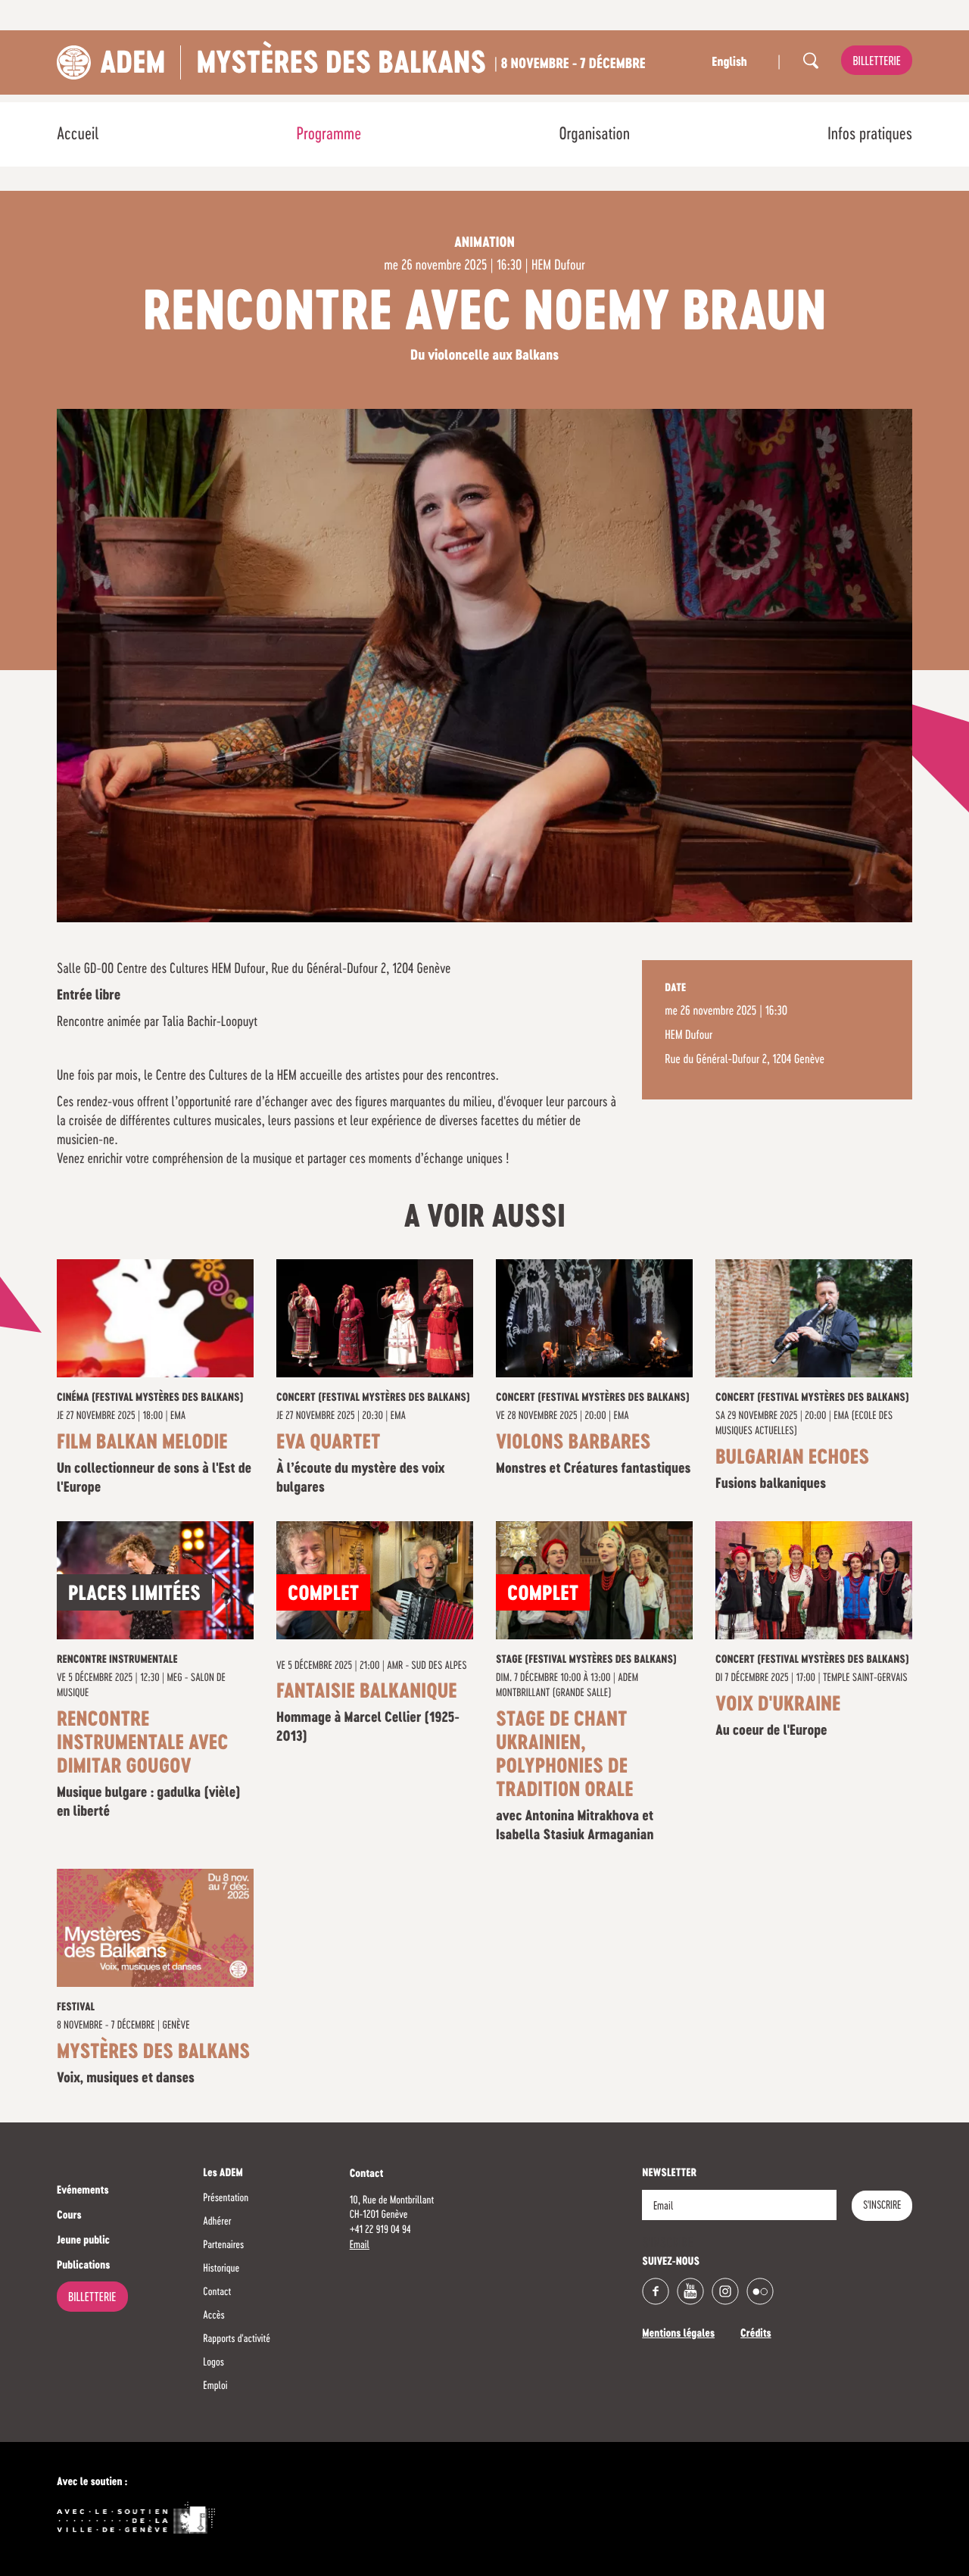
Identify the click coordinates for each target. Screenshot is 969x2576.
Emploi (215, 2386)
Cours (69, 2216)
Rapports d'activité (237, 2339)
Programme (329, 135)
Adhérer (217, 2222)
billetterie (877, 62)
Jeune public (83, 2241)
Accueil (78, 135)
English (729, 63)
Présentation (226, 2198)
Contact (217, 2292)
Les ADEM (223, 2174)
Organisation (594, 135)
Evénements (83, 2191)
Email (360, 2245)
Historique (221, 2269)
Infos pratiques (870, 135)
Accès (213, 2316)
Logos (213, 2362)
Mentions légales (678, 2334)
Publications (83, 2266)
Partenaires (223, 2245)
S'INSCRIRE (882, 2206)
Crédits (756, 2334)
